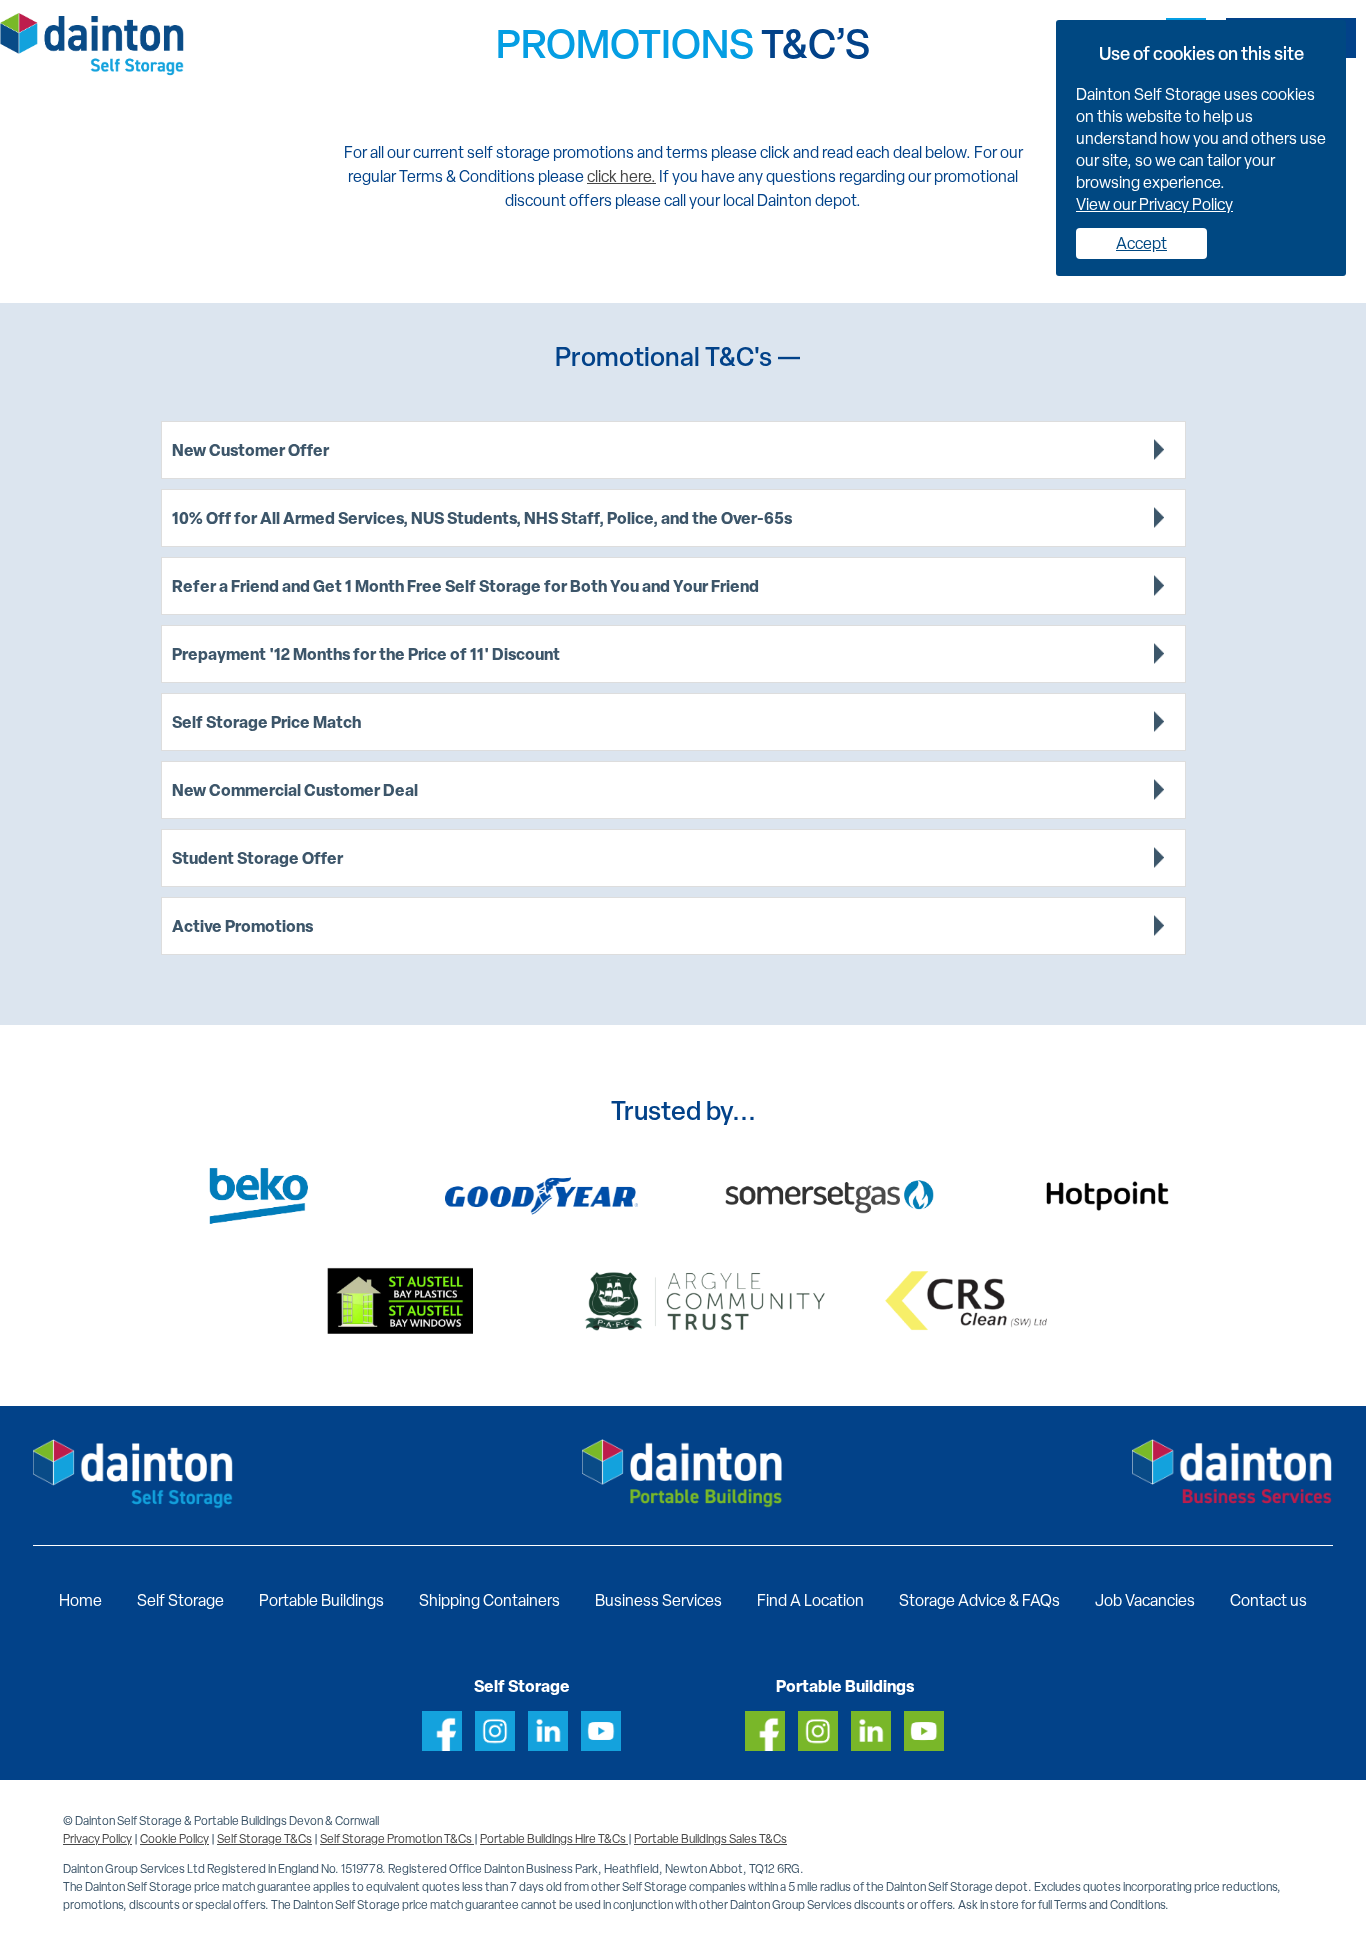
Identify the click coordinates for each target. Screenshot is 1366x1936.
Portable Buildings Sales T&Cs (710, 1839)
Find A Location (810, 1600)
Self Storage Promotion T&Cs (397, 1839)
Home (80, 1600)
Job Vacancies (1145, 1600)
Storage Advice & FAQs (979, 1600)
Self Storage (180, 1600)
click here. (621, 176)
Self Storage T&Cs (264, 1839)
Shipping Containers (489, 1600)
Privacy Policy (97, 1839)
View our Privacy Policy (1154, 204)
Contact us (1268, 1600)
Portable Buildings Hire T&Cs (554, 1839)
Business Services (658, 1600)
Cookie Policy (174, 1839)
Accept (1141, 243)
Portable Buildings (321, 1600)
